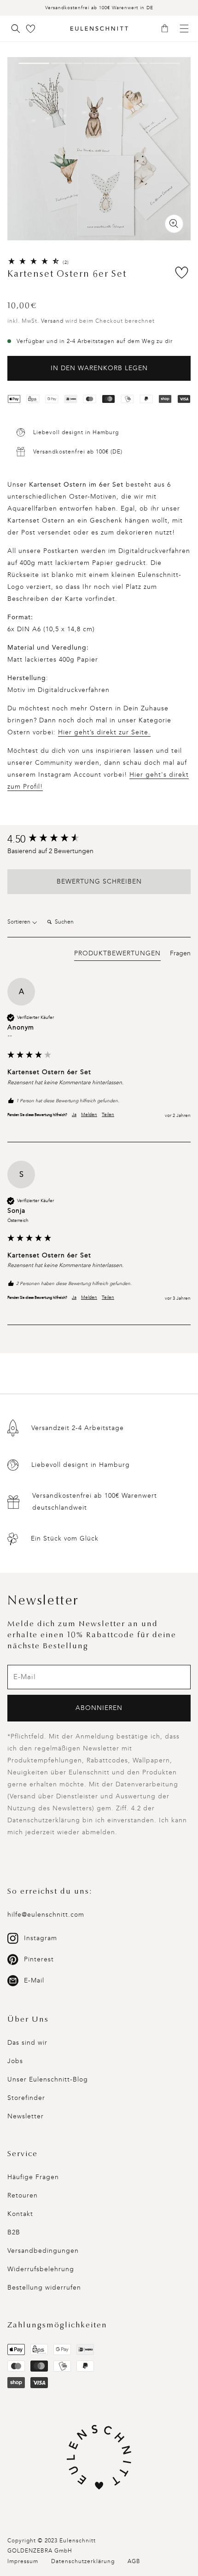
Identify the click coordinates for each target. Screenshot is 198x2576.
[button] (168, 29)
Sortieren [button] (20, 922)
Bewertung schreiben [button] (99, 881)
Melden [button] (89, 1115)
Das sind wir (27, 2043)
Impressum (23, 2561)
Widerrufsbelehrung (41, 2269)
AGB (134, 2561)
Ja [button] (74, 1115)
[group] (99, 840)
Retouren (23, 2195)
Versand (52, 321)
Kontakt (20, 2214)
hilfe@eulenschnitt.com (46, 1915)
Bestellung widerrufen (44, 2288)
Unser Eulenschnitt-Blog (48, 2079)
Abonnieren (99, 1708)
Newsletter (26, 2116)
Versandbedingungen (43, 2251)
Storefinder (26, 2098)
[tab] (117, 955)
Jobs (15, 2061)
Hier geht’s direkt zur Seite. (104, 732)
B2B (14, 2232)
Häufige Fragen (33, 2177)
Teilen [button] (108, 1115)
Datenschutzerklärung (83, 2561)
